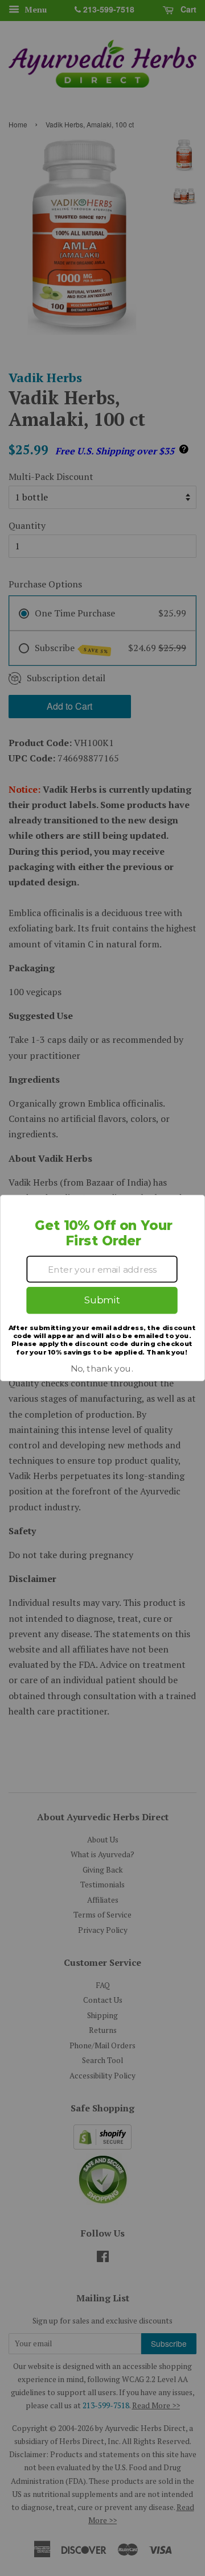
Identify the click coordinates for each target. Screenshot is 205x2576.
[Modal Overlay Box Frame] (102, 1288)
